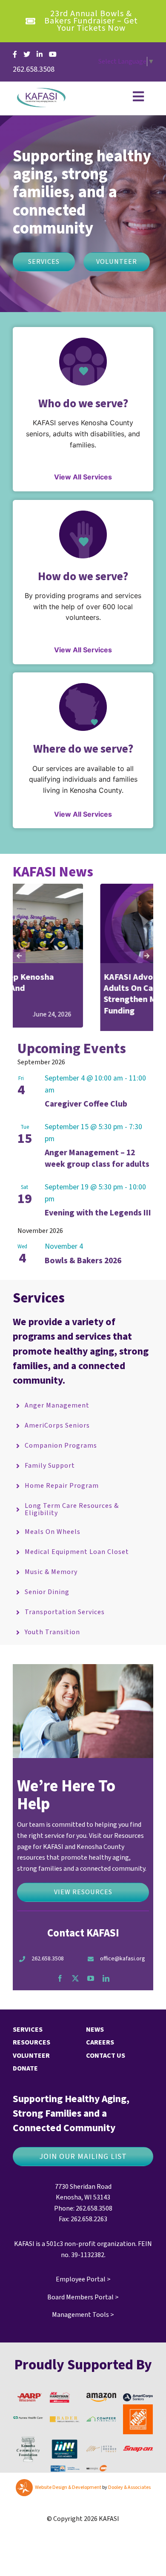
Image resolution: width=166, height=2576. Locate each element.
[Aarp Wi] (30, 2404)
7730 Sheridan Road (83, 2197)
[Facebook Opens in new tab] (15, 54)
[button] (19, 961)
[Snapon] (138, 2460)
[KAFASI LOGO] (41, 91)
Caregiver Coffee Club (86, 1115)
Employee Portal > (83, 2290)
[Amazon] (101, 2407)
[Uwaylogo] (65, 2478)
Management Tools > (83, 2326)
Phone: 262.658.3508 (83, 2219)
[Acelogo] (60, 2406)
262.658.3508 (48, 1970)
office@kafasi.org (123, 1970)
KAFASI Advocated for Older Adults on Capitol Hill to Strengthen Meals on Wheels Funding (72, 994)
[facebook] (60, 1989)
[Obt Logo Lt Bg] (101, 2460)
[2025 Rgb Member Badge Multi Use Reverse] (65, 2452)
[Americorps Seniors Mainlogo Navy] (138, 2407)
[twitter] (75, 1989)
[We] (97, 2480)
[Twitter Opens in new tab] (27, 54)
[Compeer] (101, 2430)
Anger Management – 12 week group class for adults (97, 1170)
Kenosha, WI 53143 (83, 2208)
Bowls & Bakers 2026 (83, 1271)
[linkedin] (106, 1989)
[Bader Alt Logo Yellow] (65, 2430)
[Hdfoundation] (138, 2419)
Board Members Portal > (83, 2308)
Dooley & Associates (129, 2499)
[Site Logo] (28, 2430)
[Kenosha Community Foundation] (28, 2448)
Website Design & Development (68, 2499)
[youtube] (91, 1989)
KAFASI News (53, 872)
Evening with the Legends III (98, 1224)
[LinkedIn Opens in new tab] (40, 54)
